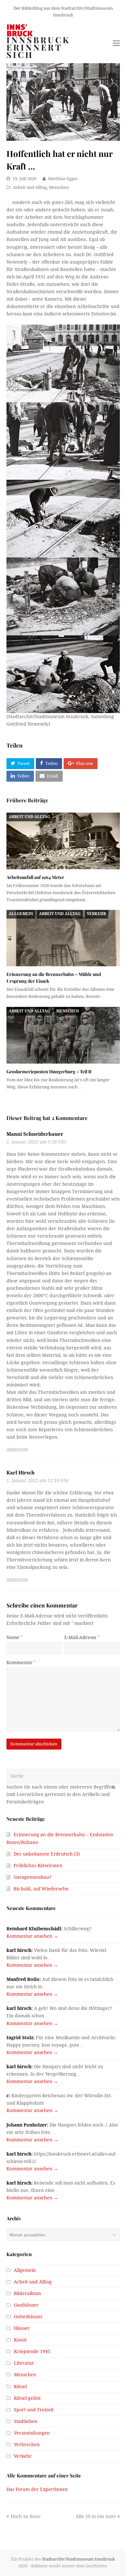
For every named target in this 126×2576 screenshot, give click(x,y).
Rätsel (20, 2387)
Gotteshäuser (28, 2317)
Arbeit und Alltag (30, 187)
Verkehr (96, 914)
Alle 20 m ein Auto (96, 2516)
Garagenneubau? (32, 1877)
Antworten (17, 1449)
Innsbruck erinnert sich (38, 47)
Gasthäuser (26, 2305)
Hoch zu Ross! (26, 2516)
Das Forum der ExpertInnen (37, 2489)
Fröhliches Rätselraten (38, 1866)
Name (14, 1637)
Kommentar (21, 1663)
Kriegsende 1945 (32, 2351)
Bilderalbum (27, 2293)
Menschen (59, 187)
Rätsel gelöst (27, 2398)
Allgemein (21, 914)
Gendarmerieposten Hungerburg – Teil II (49, 1071)
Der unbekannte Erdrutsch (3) (47, 1854)
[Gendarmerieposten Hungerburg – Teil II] (63, 1035)
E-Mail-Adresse (82, 1637)
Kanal (20, 2340)
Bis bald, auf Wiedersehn (41, 1889)
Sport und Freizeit (34, 2410)
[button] (20, 764)
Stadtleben (26, 2421)
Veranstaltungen (32, 2433)
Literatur (24, 2363)
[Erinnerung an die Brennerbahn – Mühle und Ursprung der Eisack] (63, 938)
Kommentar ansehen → (32, 1936)
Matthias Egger (63, 179)
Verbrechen (27, 2445)
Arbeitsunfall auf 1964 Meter (35, 877)
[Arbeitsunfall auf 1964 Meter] (63, 841)
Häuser (22, 2328)
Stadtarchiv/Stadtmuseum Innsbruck (79, 2559)
